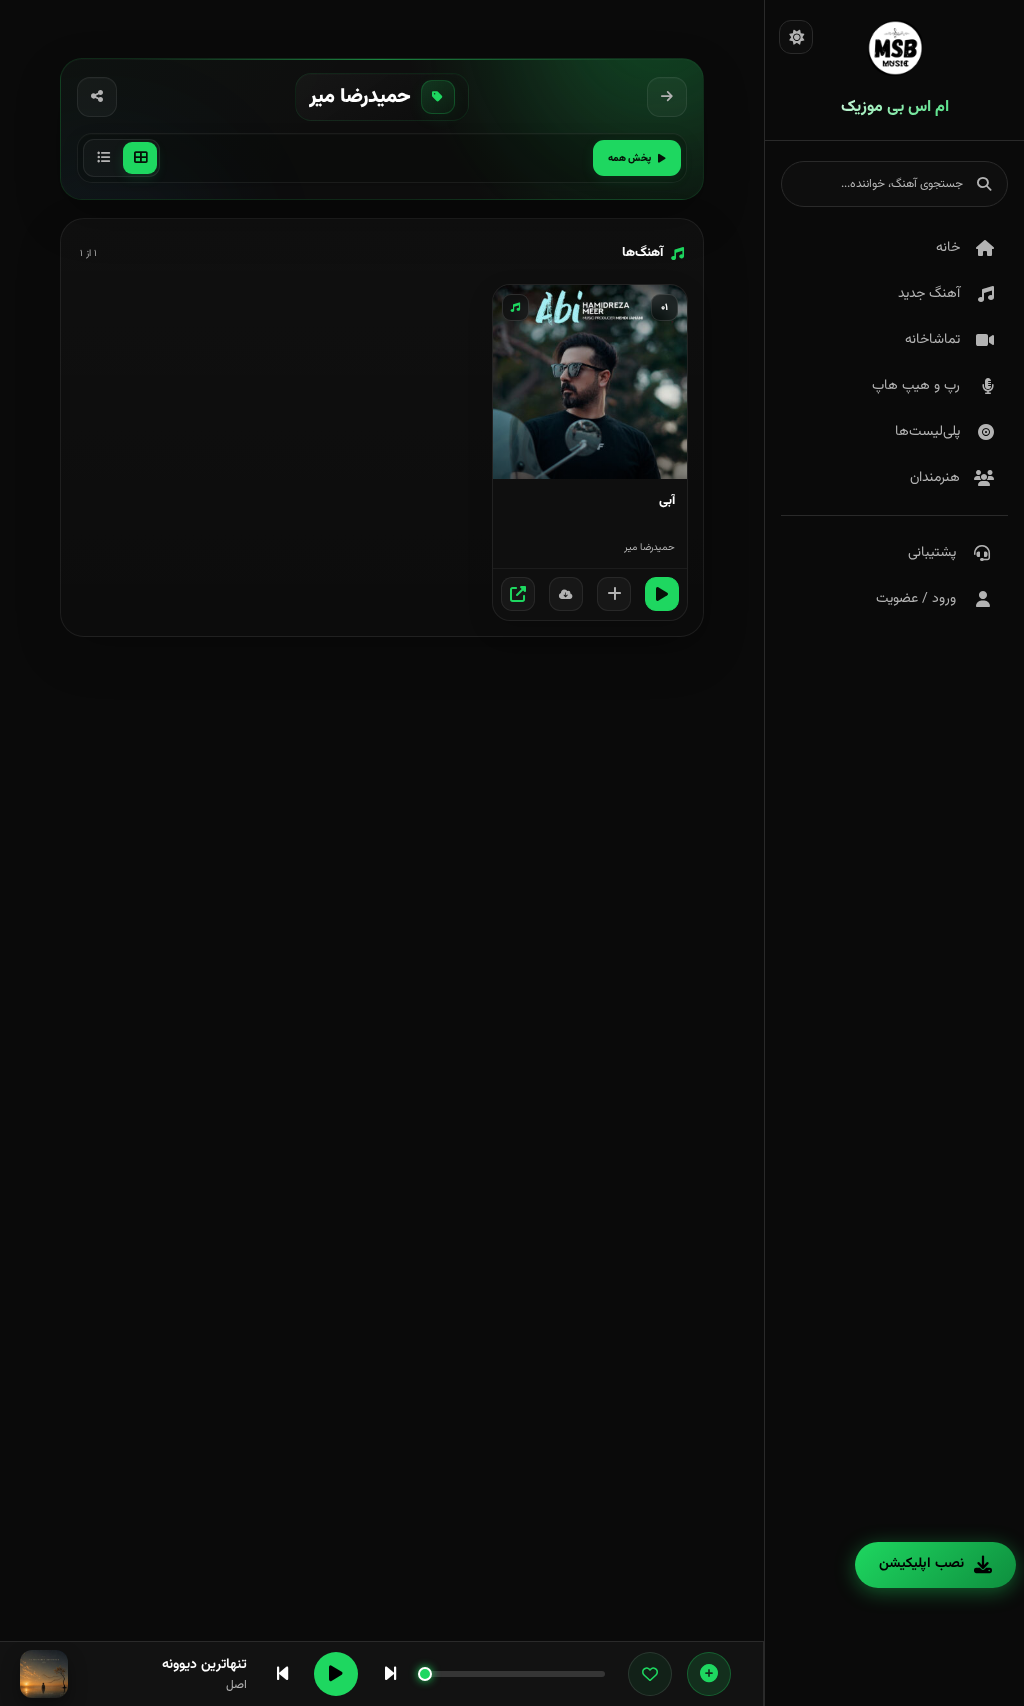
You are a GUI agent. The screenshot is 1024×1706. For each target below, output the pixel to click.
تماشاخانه (932, 340)
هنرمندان (935, 478)
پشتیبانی (932, 553)
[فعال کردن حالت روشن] (796, 37)
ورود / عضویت (916, 599)
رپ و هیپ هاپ (916, 386)
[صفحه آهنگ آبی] (518, 594)
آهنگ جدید (929, 294)
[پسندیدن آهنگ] (650, 1674)
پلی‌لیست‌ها (927, 432)
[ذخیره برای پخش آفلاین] (566, 594)
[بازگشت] (667, 97)
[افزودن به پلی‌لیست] (614, 594)
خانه (948, 248)
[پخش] (662, 594)
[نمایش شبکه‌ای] (140, 158)
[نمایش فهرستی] (103, 158)
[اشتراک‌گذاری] (97, 97)
